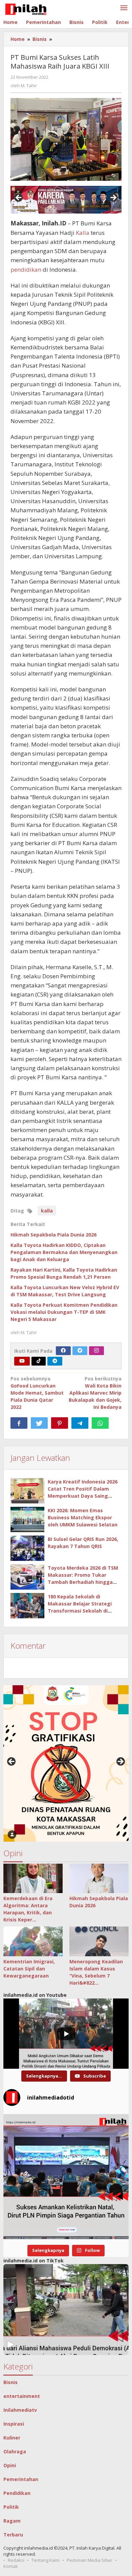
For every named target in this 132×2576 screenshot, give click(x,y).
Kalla (83, 233)
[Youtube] (22, 1361)
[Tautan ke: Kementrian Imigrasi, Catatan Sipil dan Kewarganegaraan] (33, 1941)
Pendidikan (17, 2493)
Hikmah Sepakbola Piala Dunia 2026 (53, 1235)
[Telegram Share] (80, 1423)
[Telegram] (55, 1361)
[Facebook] (63, 1351)
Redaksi (16, 2560)
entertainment (22, 2396)
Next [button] (113, 198)
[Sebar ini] (19, 1423)
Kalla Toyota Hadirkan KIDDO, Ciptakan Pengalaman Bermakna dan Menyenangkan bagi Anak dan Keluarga (64, 1252)
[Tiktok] (39, 1361)
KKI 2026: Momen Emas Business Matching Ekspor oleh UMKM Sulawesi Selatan (83, 1517)
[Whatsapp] (100, 1423)
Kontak (11, 2566)
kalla (47, 1211)
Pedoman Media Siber (90, 2560)
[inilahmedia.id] (26, 8)
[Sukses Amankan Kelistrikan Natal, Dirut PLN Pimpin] (66, 2177)
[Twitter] (80, 1351)
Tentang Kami (46, 2560)
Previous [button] (19, 198)
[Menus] (124, 8)
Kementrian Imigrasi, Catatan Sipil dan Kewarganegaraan (29, 1969)
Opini (10, 2465)
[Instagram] (96, 1351)
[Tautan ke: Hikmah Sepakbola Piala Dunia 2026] (99, 1879)
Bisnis (10, 2382)
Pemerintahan (21, 2479)
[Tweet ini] (39, 1423)
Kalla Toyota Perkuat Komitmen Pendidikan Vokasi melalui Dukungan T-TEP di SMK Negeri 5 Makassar (64, 1312)
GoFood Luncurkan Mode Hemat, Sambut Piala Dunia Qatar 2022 (37, 1393)
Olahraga (15, 2451)
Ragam (12, 2521)
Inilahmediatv (20, 2410)
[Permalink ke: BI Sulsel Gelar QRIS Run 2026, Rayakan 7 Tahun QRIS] (27, 1548)
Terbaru (13, 2535)
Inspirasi (14, 2424)
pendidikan (26, 269)
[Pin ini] (60, 1423)
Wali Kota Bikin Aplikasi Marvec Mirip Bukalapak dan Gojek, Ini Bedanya (95, 1393)
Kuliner (12, 2438)
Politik (11, 2507)
